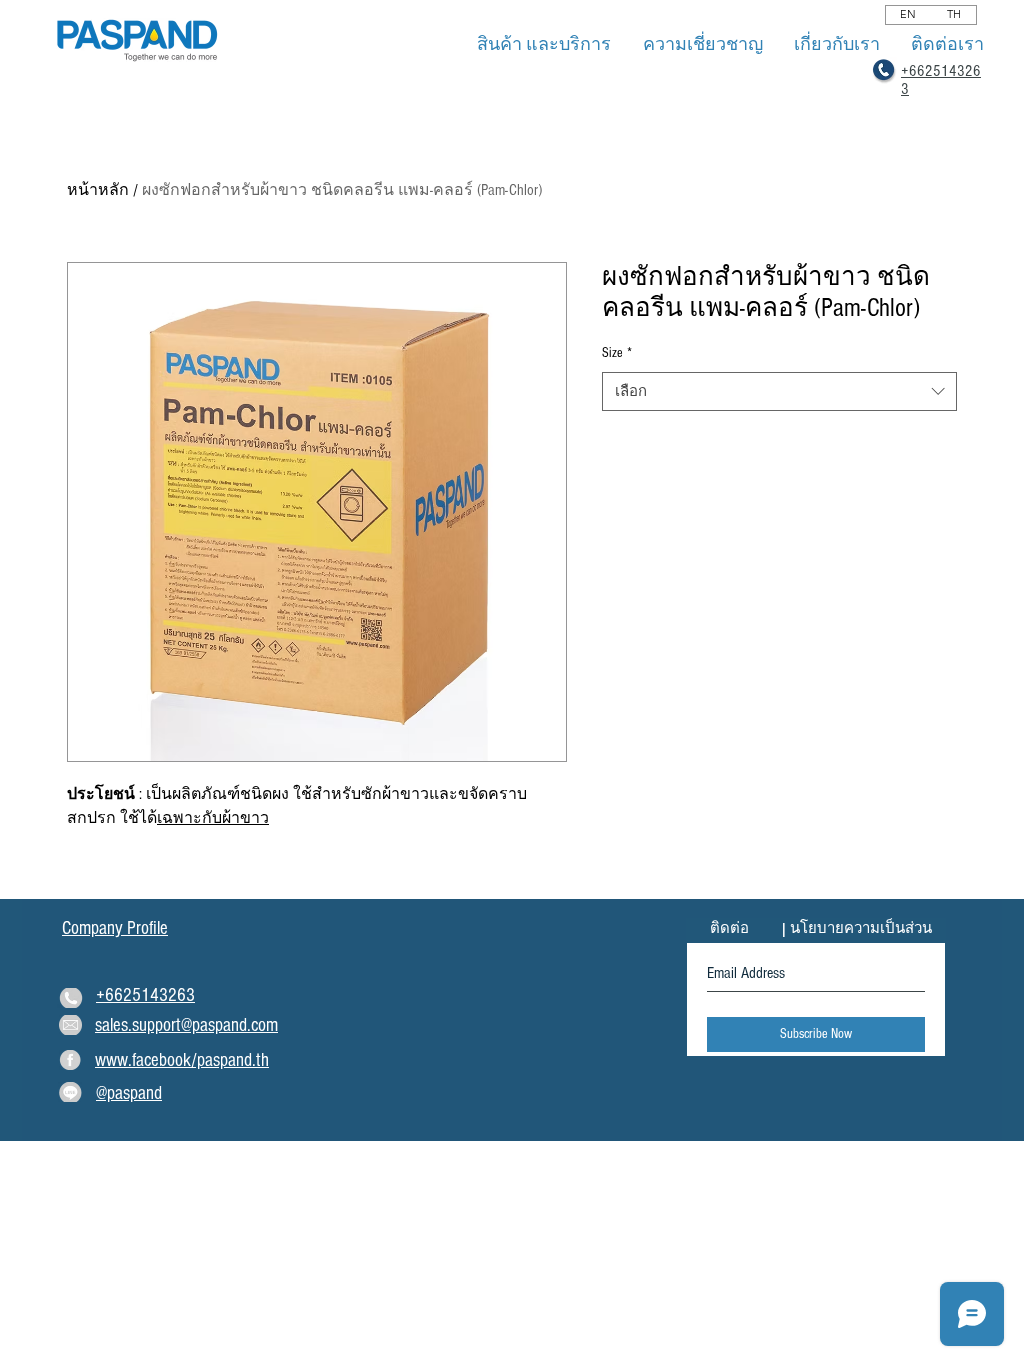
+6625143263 (145, 995)
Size (617, 353)
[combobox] (779, 391)
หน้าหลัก (98, 190)
